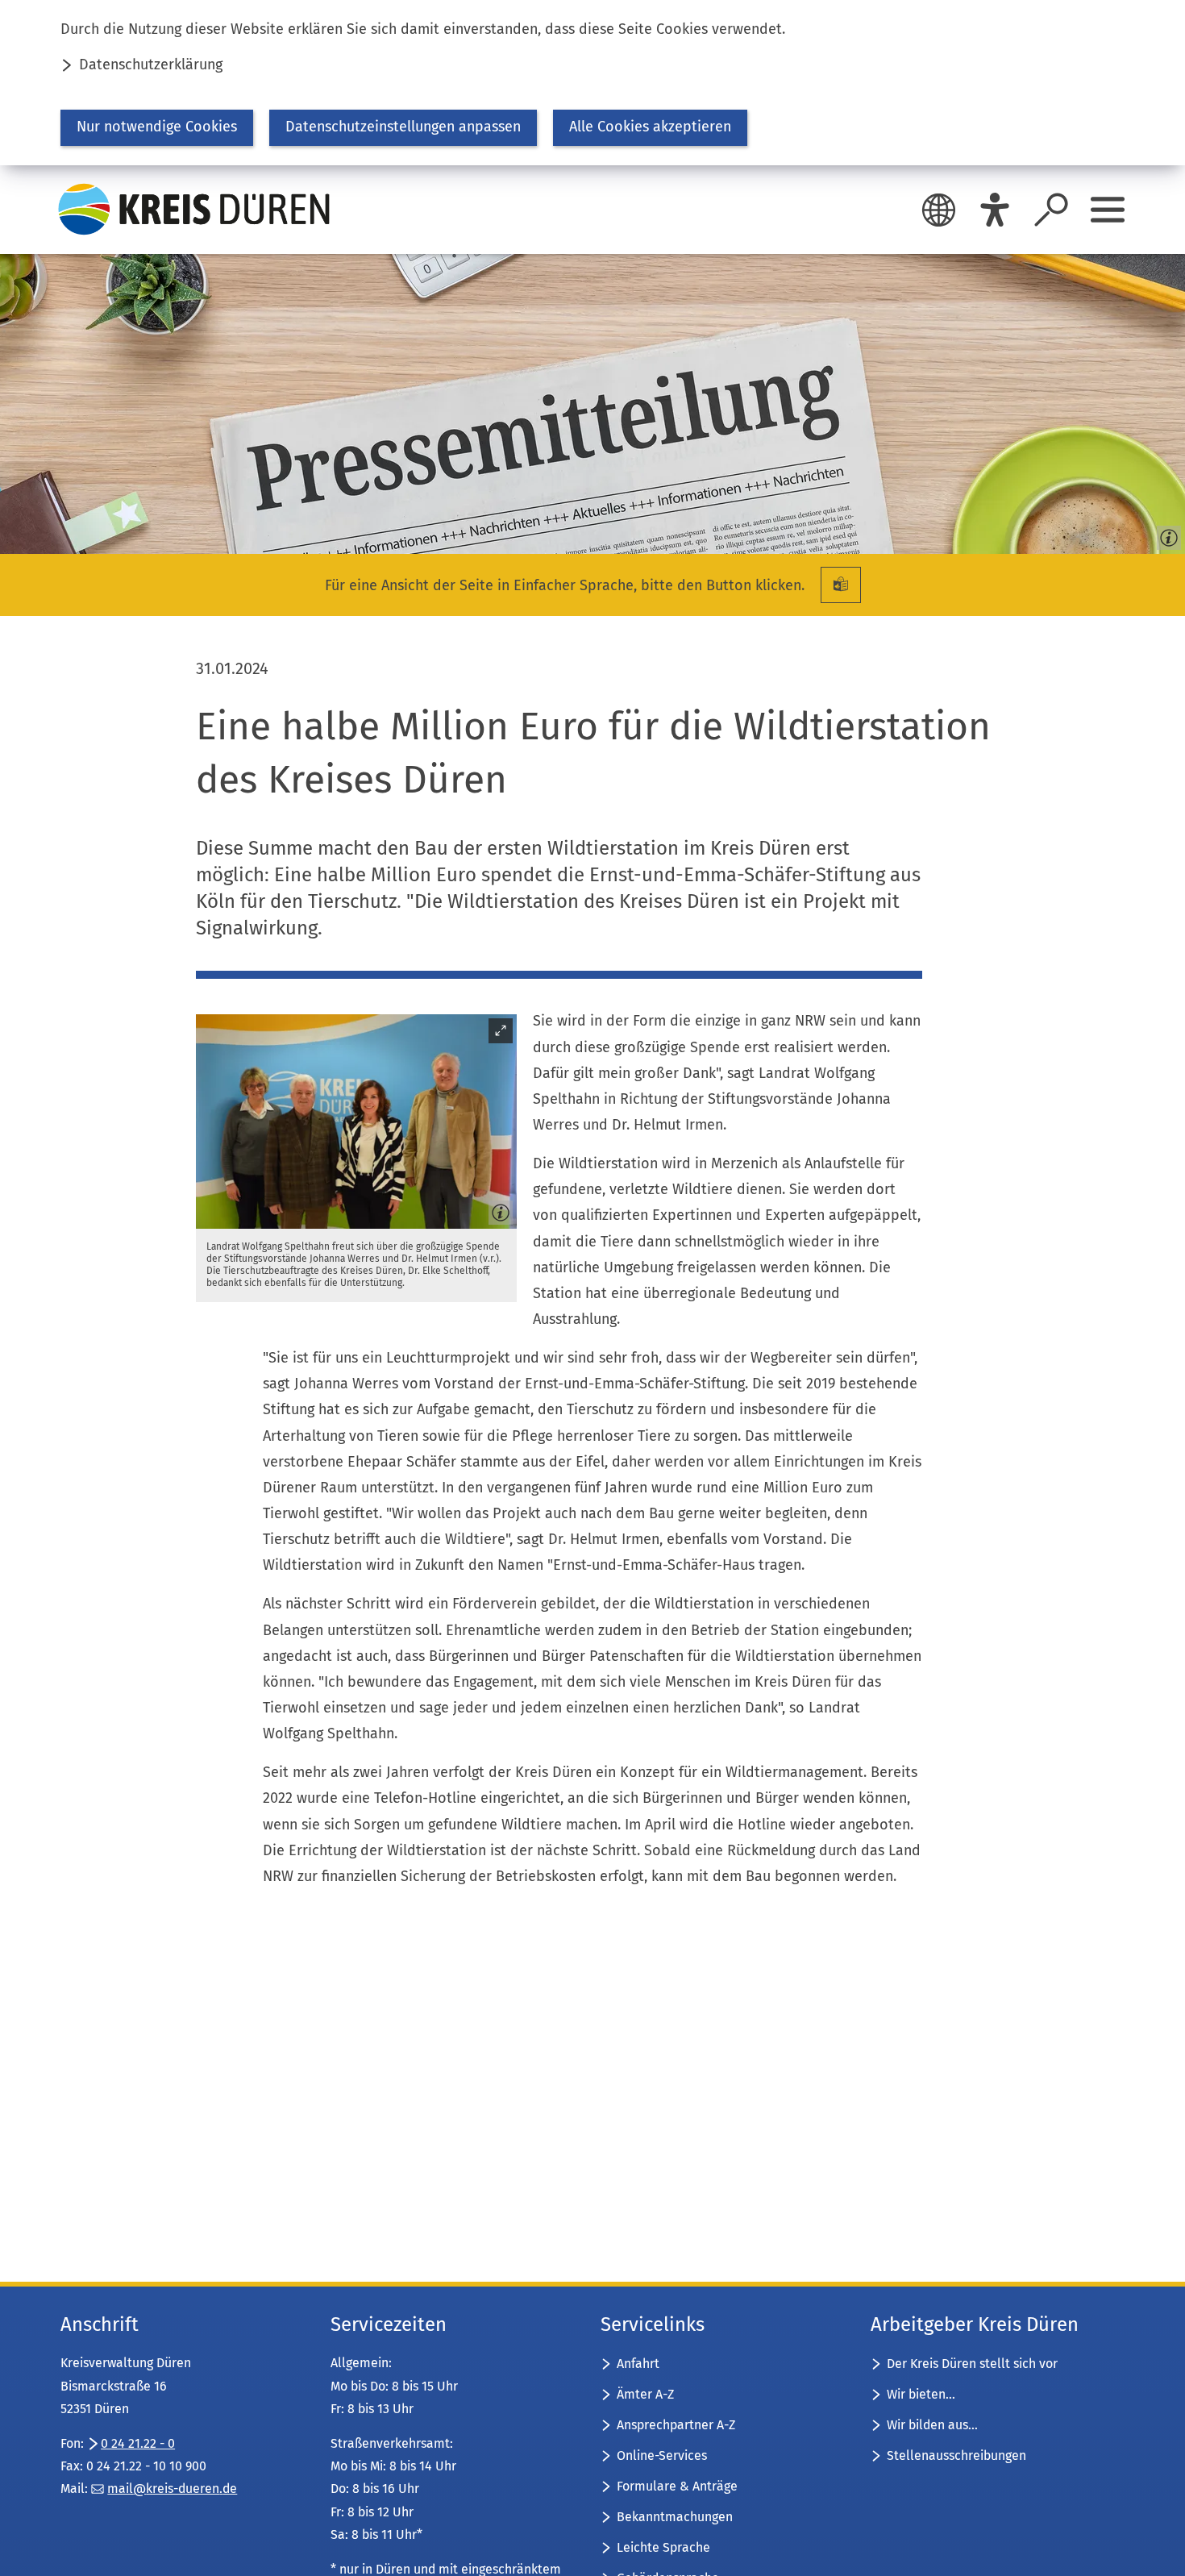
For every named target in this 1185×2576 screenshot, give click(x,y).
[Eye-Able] (995, 210)
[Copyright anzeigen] (1166, 535)
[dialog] (592, 83)
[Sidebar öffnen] (1108, 210)
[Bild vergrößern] (356, 1122)
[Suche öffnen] (1051, 210)
